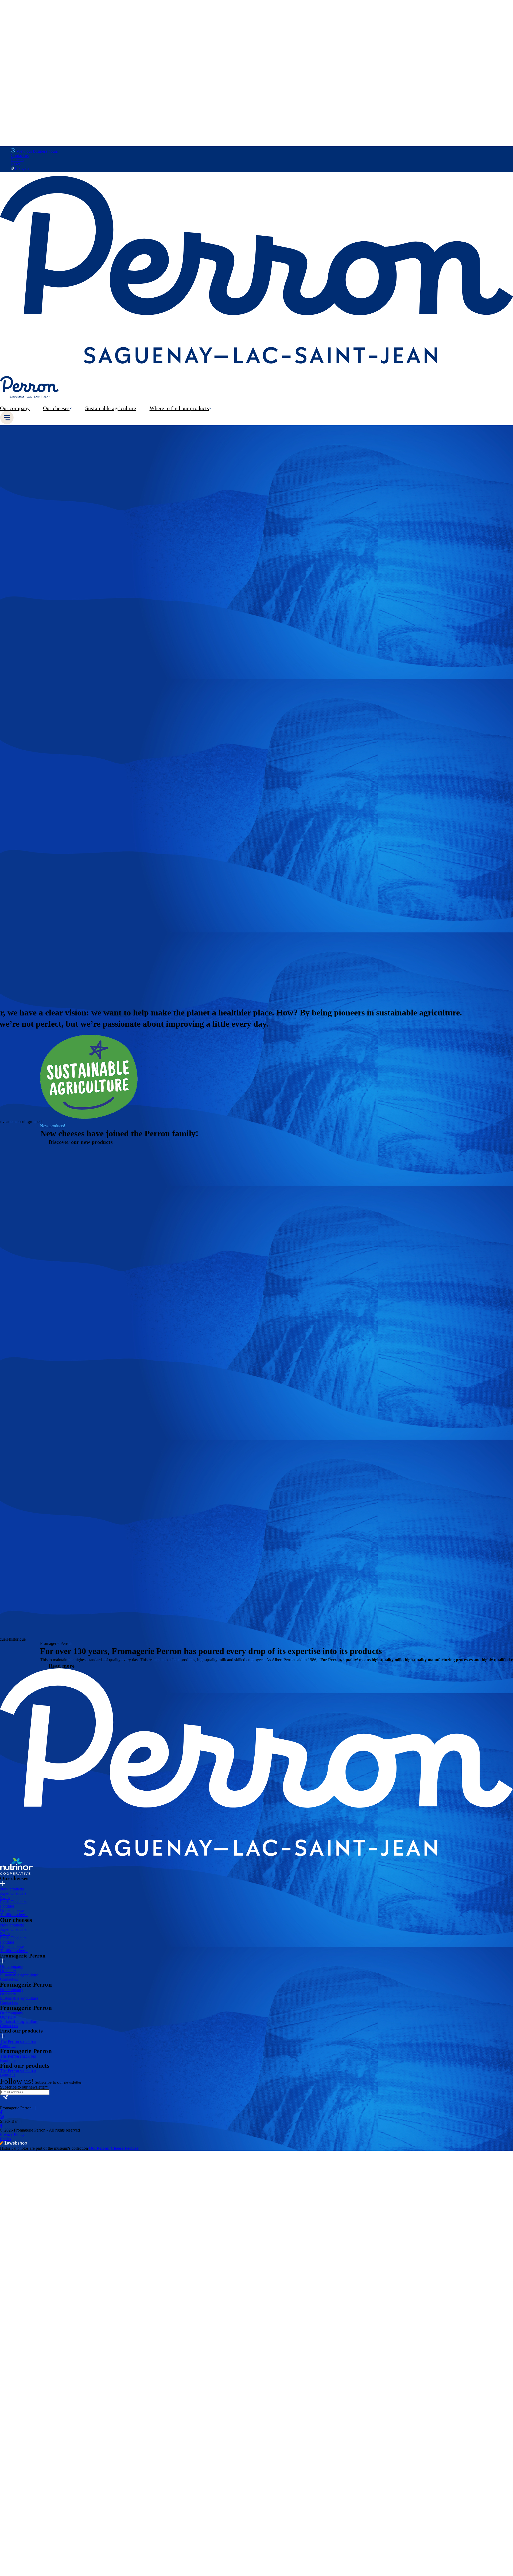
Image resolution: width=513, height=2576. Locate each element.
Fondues (7, 1906)
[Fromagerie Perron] (256, 363)
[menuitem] (18, 408)
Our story (8, 1971)
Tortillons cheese (14, 1915)
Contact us (20, 155)
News (16, 164)
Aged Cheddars (13, 1894)
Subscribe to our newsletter (24, 2087)
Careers (17, 160)
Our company (12, 1967)
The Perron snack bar (18, 2042)
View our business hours (37, 151)
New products (12, 1889)
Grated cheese (12, 1911)
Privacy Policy (12, 2135)
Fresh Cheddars (13, 1902)
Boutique (8, 2046)
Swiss (5, 1898)
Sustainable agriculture (19, 1975)
